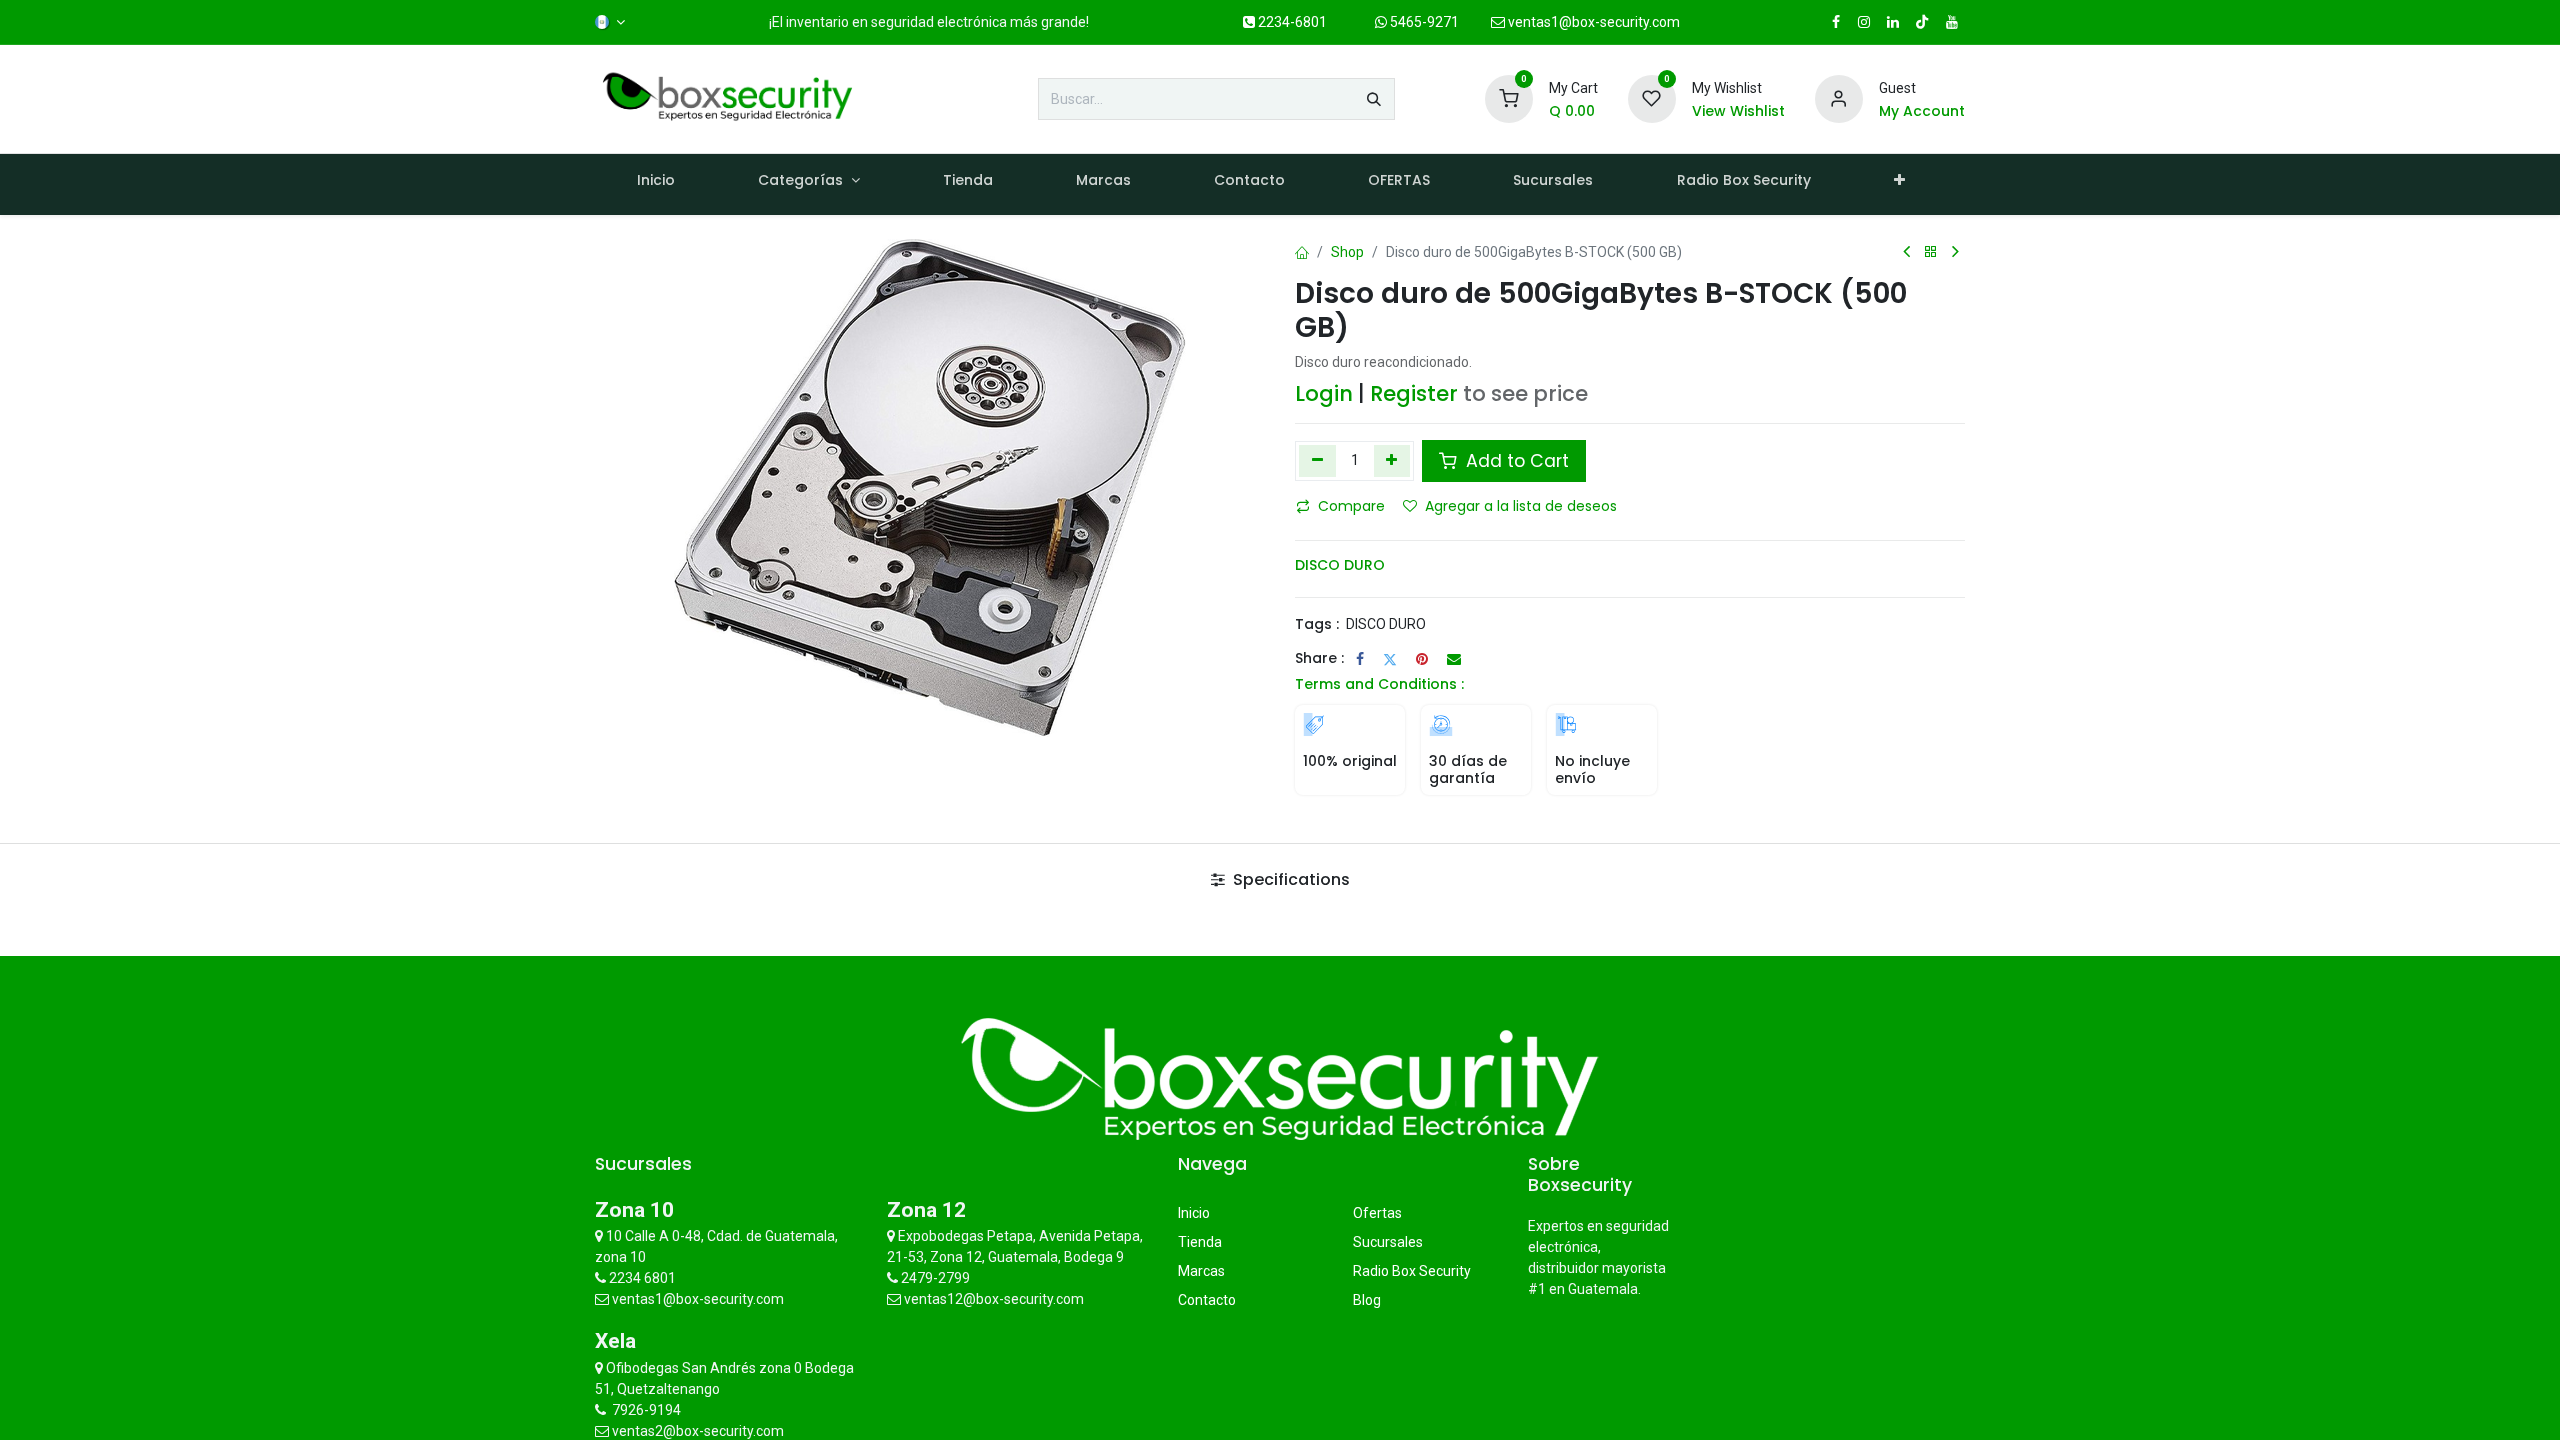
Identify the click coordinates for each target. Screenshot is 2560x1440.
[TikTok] (1922, 22)
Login (1324, 393)
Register (1414, 393)
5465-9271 (1423, 22)
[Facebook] (1360, 659)
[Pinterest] (1422, 659)
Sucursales (1388, 1242)
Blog (1367, 1300)
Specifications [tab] (1289, 879)
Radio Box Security (1412, 1271)
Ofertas (1377, 1213)
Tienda (1200, 1242)
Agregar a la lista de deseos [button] (1521, 506)
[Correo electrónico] (1454, 659)
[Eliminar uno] (1317, 461)
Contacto (1207, 1300)
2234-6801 (1291, 22)
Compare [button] (1351, 506)
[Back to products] (1931, 252)
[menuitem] (655, 184)
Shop (1347, 252)
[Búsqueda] (1374, 99)
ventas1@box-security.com (1592, 22)
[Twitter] (1390, 659)
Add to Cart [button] (1515, 461)
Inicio (1194, 1213)
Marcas (1201, 1271)
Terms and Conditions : (1379, 684)
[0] (1509, 98)
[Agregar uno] (1392, 461)
